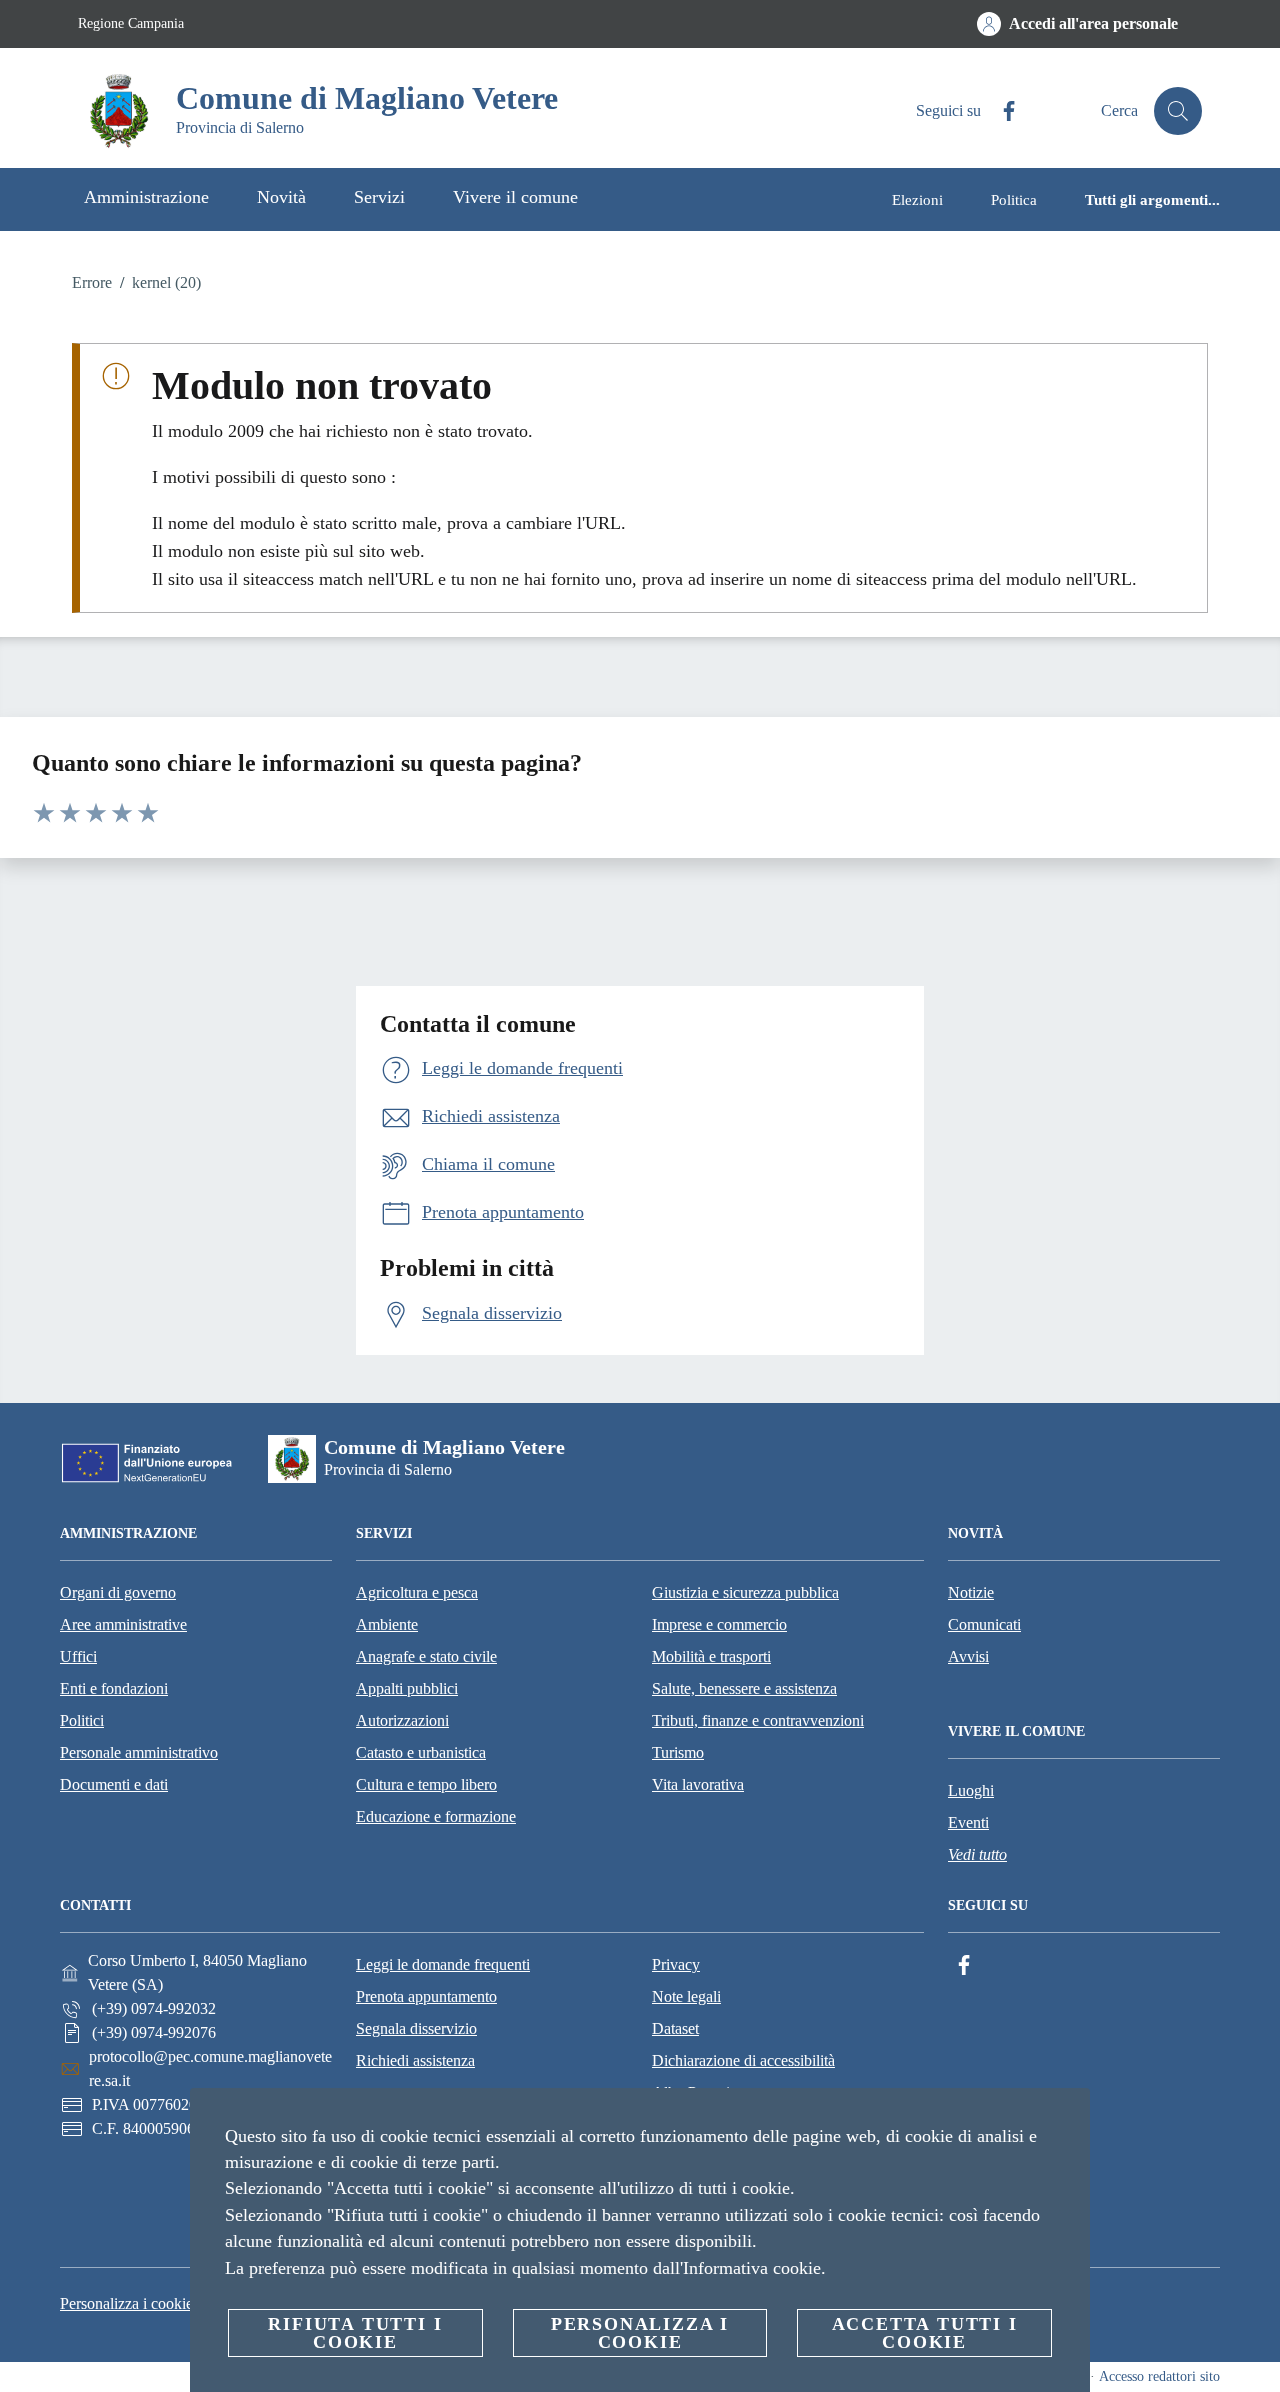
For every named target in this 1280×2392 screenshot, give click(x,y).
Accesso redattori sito (1159, 2376)
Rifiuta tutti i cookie (355, 2333)
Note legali (686, 1996)
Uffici (78, 1656)
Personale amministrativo (139, 1752)
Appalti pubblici (407, 1688)
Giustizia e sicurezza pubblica (745, 1592)
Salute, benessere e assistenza (744, 1688)
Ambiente (387, 1624)
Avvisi (968, 1656)
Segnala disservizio (416, 2028)
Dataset (675, 2028)
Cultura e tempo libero (426, 1784)
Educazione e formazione (436, 1816)
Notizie (971, 1592)
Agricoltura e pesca (417, 1592)
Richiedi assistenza (415, 2060)
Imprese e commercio (719, 1624)
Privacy (676, 1964)
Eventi (968, 1822)
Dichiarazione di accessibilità (743, 2060)
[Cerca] (1178, 111)
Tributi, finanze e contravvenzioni (758, 1720)
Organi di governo (118, 1592)
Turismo (678, 1752)
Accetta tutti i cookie (925, 2333)
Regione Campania (131, 23)
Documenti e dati (114, 1784)
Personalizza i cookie (126, 2303)
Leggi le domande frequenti (443, 1964)
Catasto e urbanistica (421, 1752)
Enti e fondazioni (114, 1688)
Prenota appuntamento (426, 1996)
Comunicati (984, 1624)
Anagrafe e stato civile (426, 1656)
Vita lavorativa (698, 1784)
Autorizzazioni (402, 1720)
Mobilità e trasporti (711, 1656)
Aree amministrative (123, 1624)
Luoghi (971, 1790)
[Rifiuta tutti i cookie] (1067, 2119)
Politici (82, 1720)
